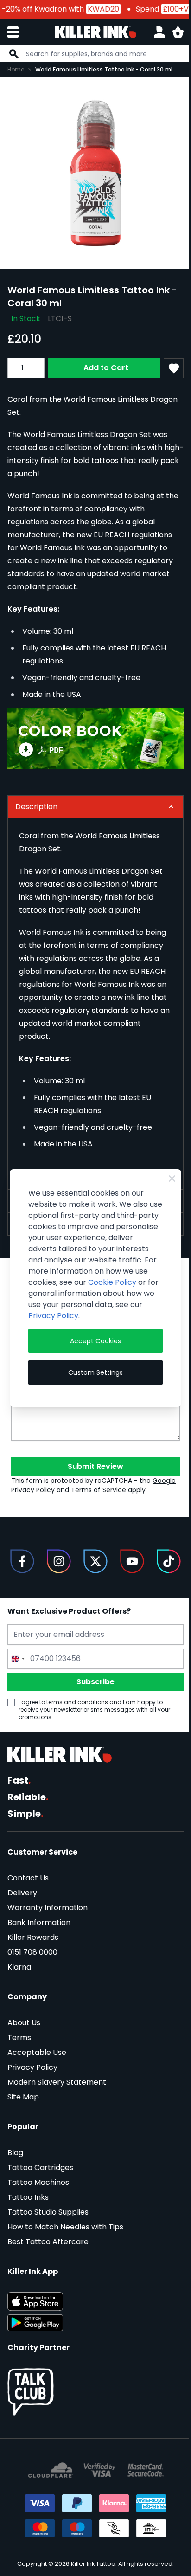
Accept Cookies (92, 1346)
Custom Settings (92, 1378)
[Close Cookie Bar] (166, 1173)
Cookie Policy (52, 1288)
